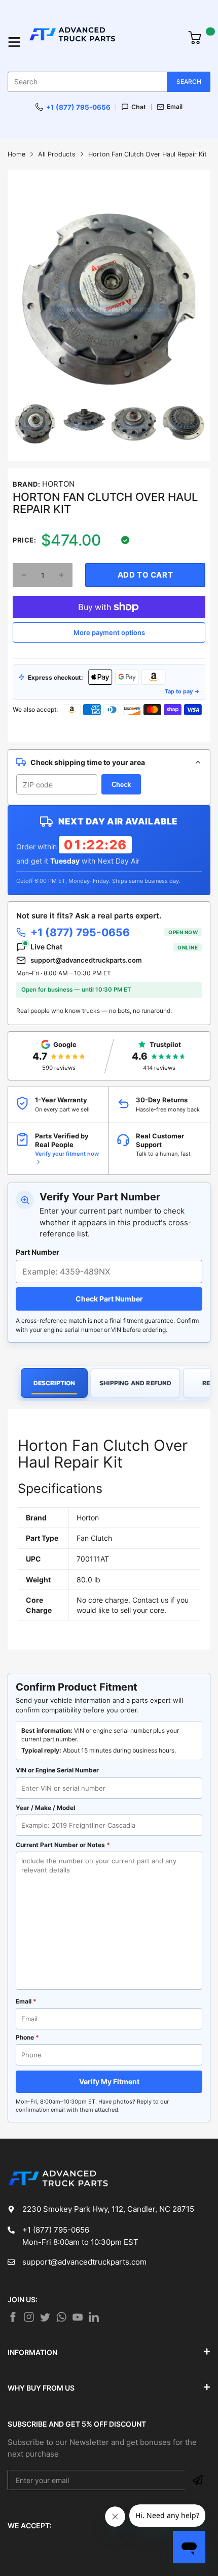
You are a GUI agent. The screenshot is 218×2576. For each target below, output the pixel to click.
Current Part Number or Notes (63, 1845)
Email (175, 107)
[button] (24, 575)
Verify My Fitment (109, 2081)
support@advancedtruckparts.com (86, 960)
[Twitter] (29, 2317)
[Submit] (198, 2480)
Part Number (38, 1252)
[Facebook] (13, 2317)
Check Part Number (109, 1299)
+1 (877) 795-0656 (78, 107)
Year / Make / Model (45, 1808)
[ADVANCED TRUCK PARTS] (103, 42)
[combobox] (109, 82)
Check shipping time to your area (88, 762)
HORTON (58, 484)
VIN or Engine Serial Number (57, 1770)
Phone (27, 2037)
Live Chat (114, 947)
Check (121, 785)
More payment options (109, 632)
